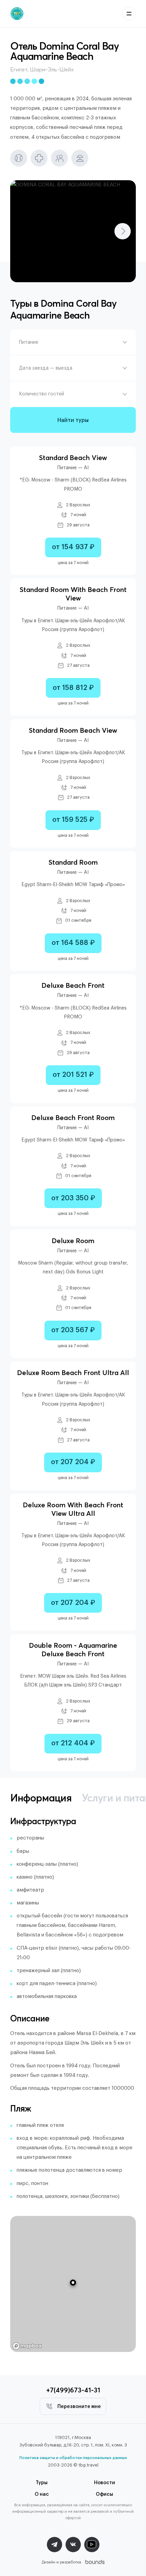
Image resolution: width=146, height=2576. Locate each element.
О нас (42, 2494)
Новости (105, 2483)
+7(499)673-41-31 (73, 2390)
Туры (42, 2483)
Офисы (104, 2494)
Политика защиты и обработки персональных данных (73, 2458)
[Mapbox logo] (27, 2346)
